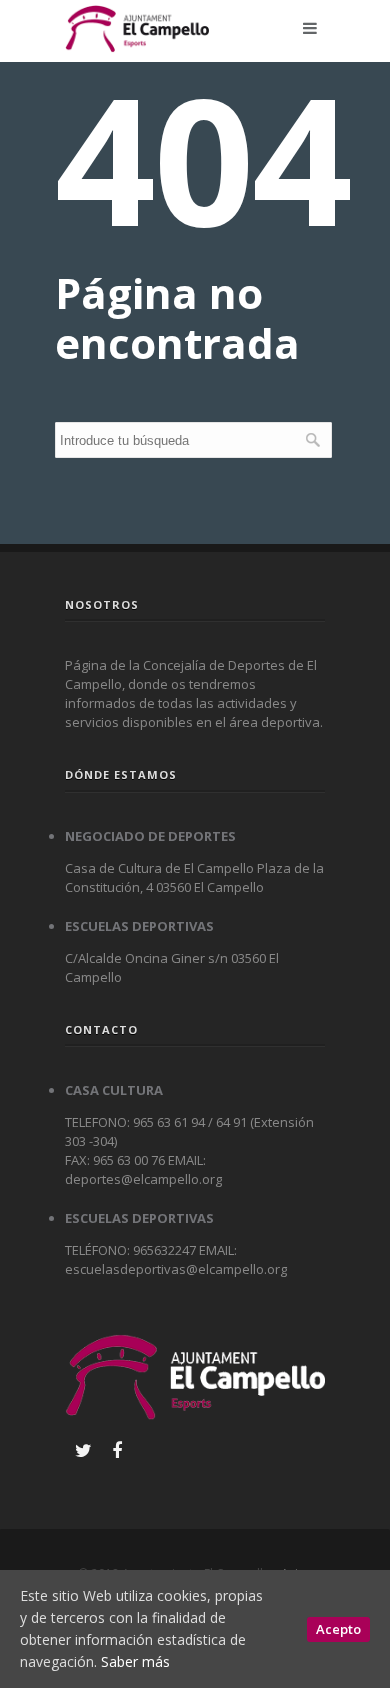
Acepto (338, 1629)
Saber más (135, 1661)
